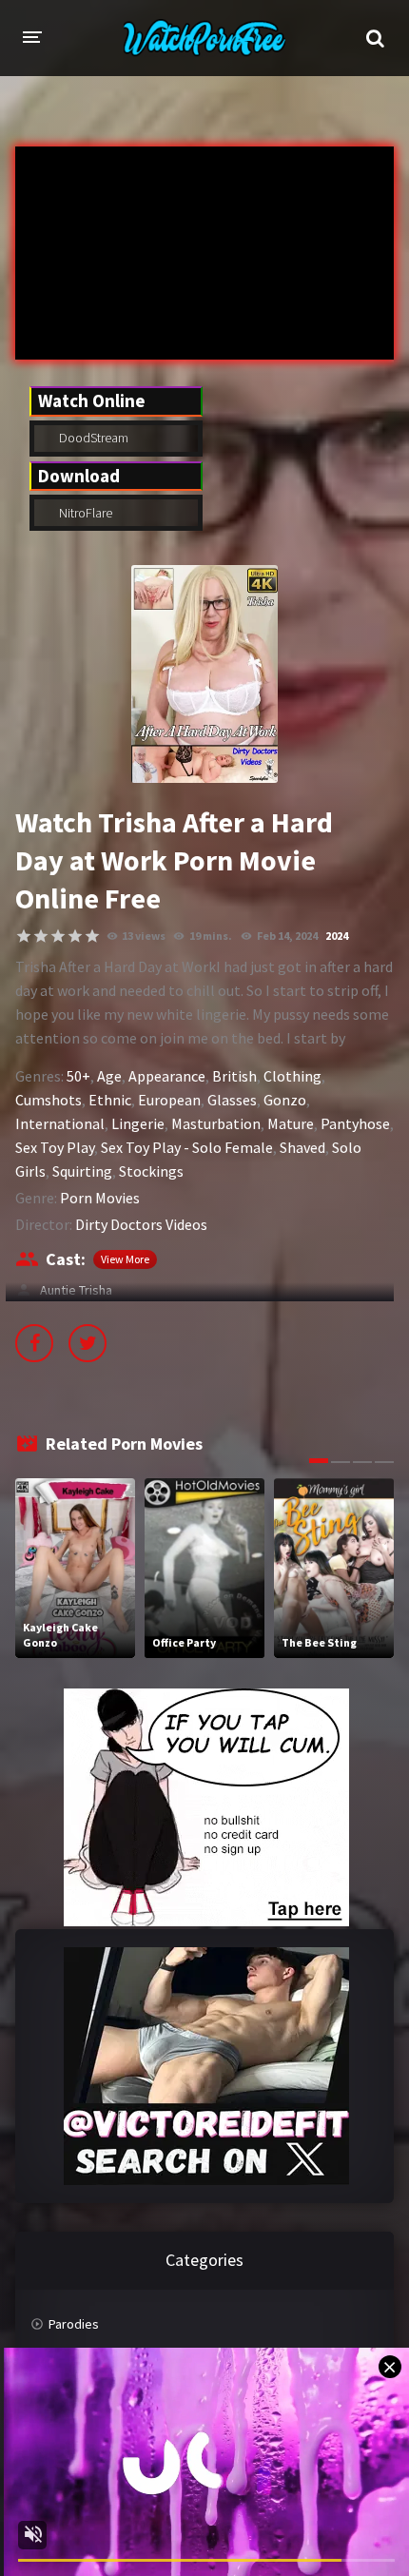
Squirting (82, 1171)
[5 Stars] (92, 936)
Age (109, 1076)
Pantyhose (355, 1123)
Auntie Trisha (73, 1290)
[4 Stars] (75, 936)
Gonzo (285, 1100)
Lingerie (138, 1123)
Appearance (167, 1076)
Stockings (151, 1171)
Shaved (302, 1147)
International (60, 1123)
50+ (78, 1076)
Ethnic (110, 1100)
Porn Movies (100, 1198)
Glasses (232, 1100)
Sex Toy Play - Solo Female (187, 1147)
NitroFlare (84, 513)
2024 (337, 936)
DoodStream (92, 438)
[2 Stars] (41, 936)
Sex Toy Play (55, 1147)
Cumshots (49, 1100)
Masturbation (216, 1123)
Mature (291, 1123)
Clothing (292, 1076)
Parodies (74, 2324)
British (234, 1076)
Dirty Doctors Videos (141, 1224)
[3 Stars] (58, 936)
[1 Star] (24, 936)
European (169, 1100)
